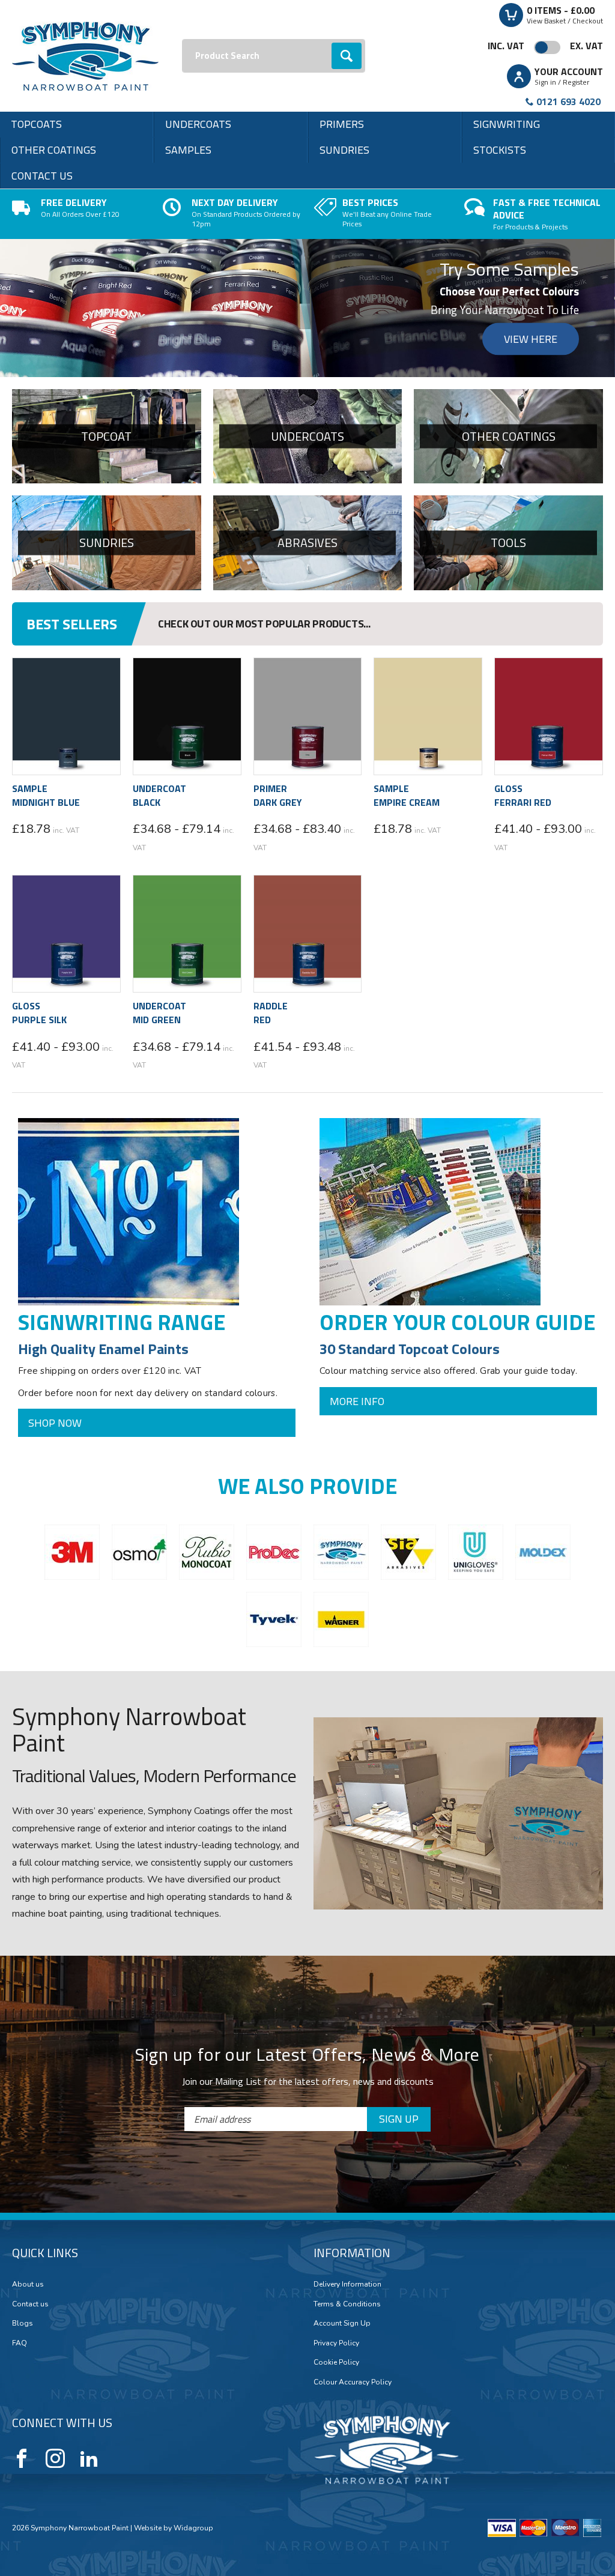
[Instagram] (55, 2174)
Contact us (42, 176)
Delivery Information (347, 2000)
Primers (342, 124)
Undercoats (198, 124)
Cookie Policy (336, 2078)
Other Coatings (54, 150)
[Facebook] (22, 2174)
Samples (188, 150)
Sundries (344, 150)
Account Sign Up (342, 2039)
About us (28, 2000)
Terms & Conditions (347, 2019)
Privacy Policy (336, 2058)
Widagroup (192, 2243)
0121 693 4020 (568, 101)
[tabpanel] (307, 308)
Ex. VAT (586, 46)
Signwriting (507, 124)
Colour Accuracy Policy (353, 2097)
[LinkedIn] (89, 2174)
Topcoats (36, 124)
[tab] (302, 365)
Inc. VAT (506, 46)
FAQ (20, 2058)
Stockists (500, 150)
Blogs (23, 2039)
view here (531, 339)
